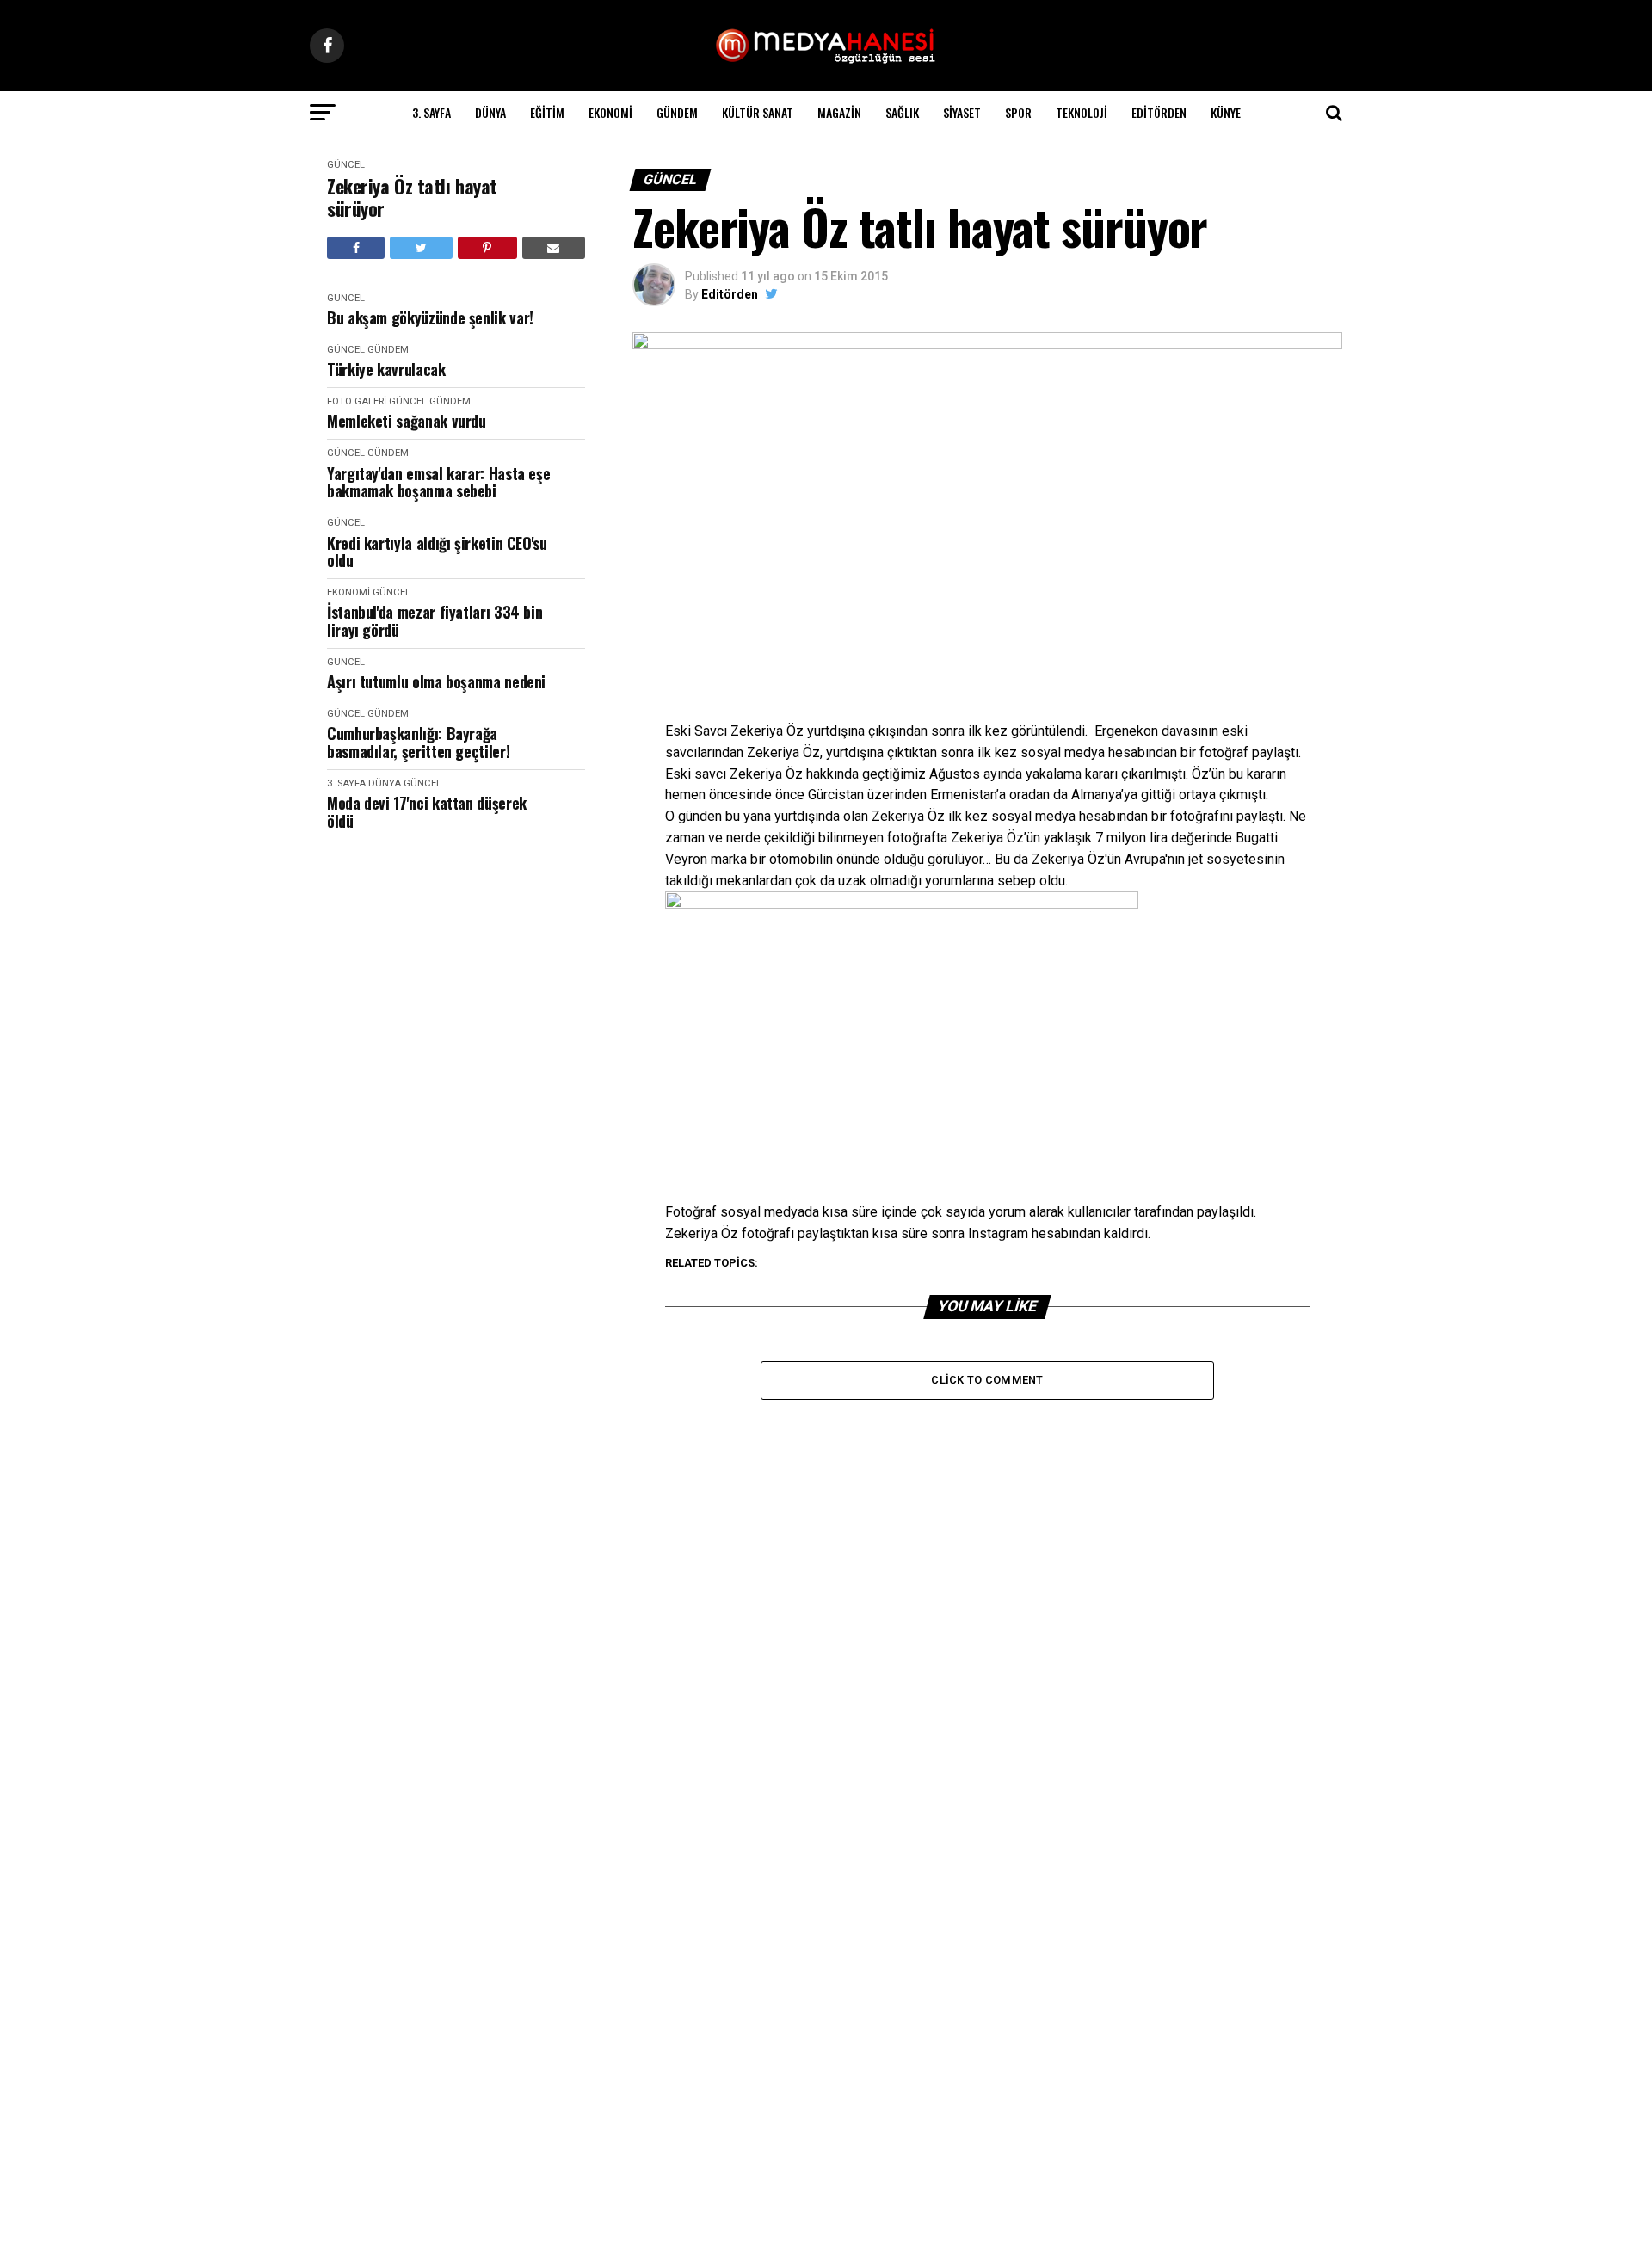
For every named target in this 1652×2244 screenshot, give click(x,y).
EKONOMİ (610, 112)
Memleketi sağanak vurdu (407, 421)
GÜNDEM (677, 112)
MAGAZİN (839, 112)
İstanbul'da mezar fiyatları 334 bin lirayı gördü (435, 621)
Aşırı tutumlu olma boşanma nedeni (436, 682)
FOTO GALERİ (357, 401)
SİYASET (962, 112)
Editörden (1159, 112)
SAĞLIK (902, 112)
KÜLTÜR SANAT (758, 112)
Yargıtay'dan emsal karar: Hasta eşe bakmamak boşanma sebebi (438, 482)
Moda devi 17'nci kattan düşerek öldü (427, 812)
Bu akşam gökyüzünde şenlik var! (430, 318)
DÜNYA (490, 112)
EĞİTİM (547, 112)
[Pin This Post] (487, 248)
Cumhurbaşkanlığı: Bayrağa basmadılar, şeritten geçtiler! (418, 742)
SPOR (1018, 112)
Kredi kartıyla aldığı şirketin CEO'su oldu (437, 552)
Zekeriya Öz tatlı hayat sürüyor (412, 197)
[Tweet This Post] (421, 248)
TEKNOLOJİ (1082, 112)
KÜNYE (1226, 112)
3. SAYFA (431, 112)
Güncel (346, 165)
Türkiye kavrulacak (386, 370)
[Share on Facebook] (356, 248)
